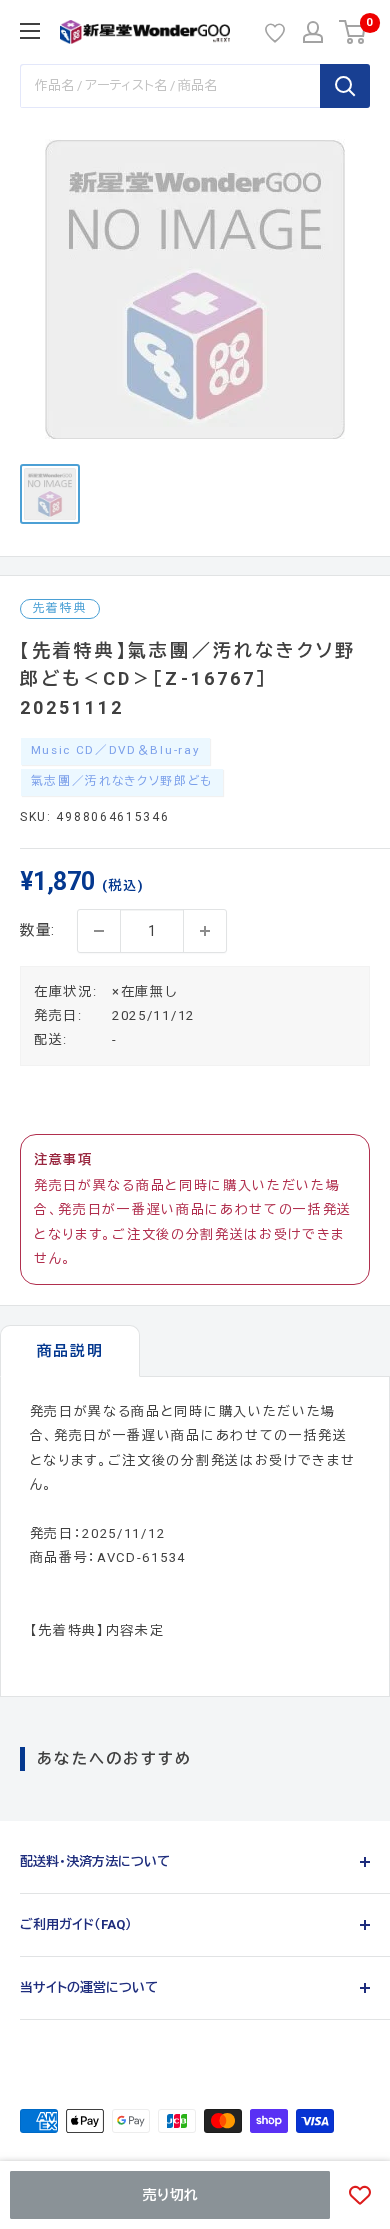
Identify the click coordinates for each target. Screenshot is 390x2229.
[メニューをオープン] (30, 31)
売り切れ (170, 2195)
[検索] (345, 86)
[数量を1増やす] (205, 931)
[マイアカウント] (313, 32)
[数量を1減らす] (99, 931)
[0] (353, 32)
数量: (38, 930)
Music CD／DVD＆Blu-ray (116, 750)
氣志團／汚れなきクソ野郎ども (122, 781)
